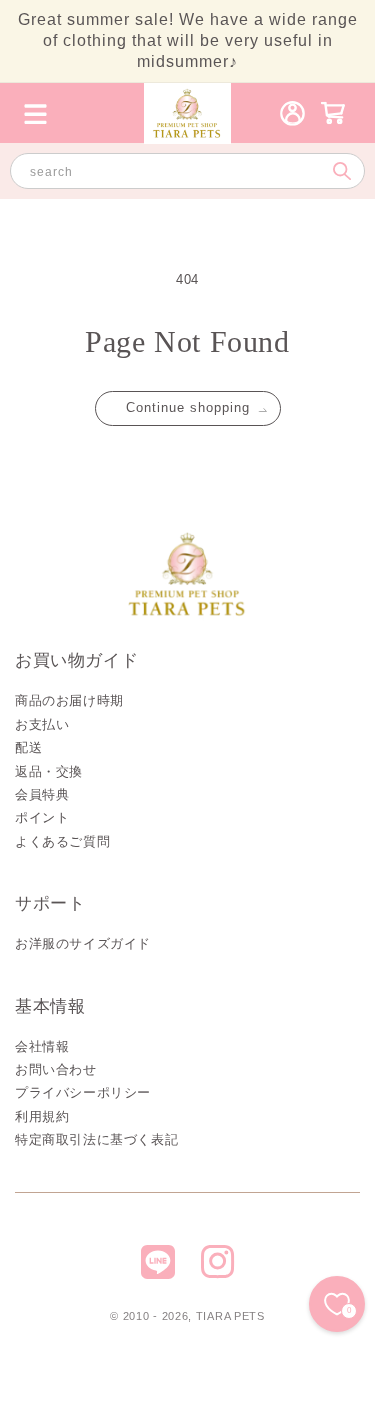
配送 (28, 747)
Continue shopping (188, 407)
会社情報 (42, 1046)
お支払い (42, 724)
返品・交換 (49, 771)
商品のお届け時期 (69, 700)
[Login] (292, 113)
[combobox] (187, 171)
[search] (341, 170)
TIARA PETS (230, 1316)
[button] (35, 113)
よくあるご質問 (62, 841)
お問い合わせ (56, 1069)
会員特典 (42, 794)
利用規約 (42, 1116)
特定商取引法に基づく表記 (96, 1139)
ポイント (42, 817)
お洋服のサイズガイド (83, 943)
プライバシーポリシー (83, 1092)
